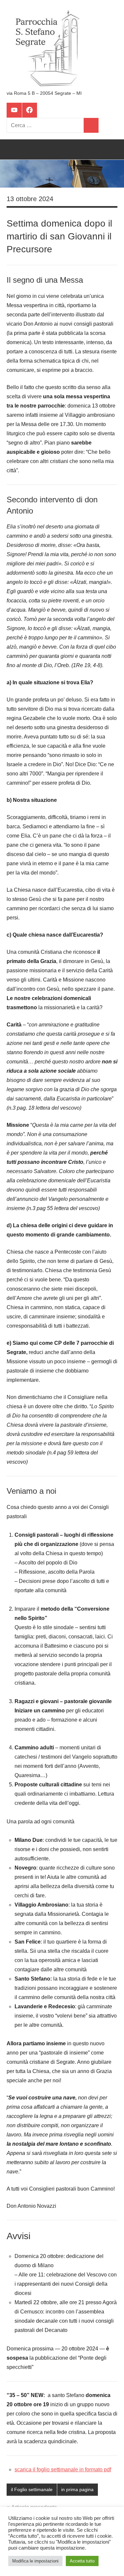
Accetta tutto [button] (82, 2561)
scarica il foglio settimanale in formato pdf (63, 2469)
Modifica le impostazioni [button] (35, 2561)
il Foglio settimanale (32, 2489)
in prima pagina (77, 2489)
